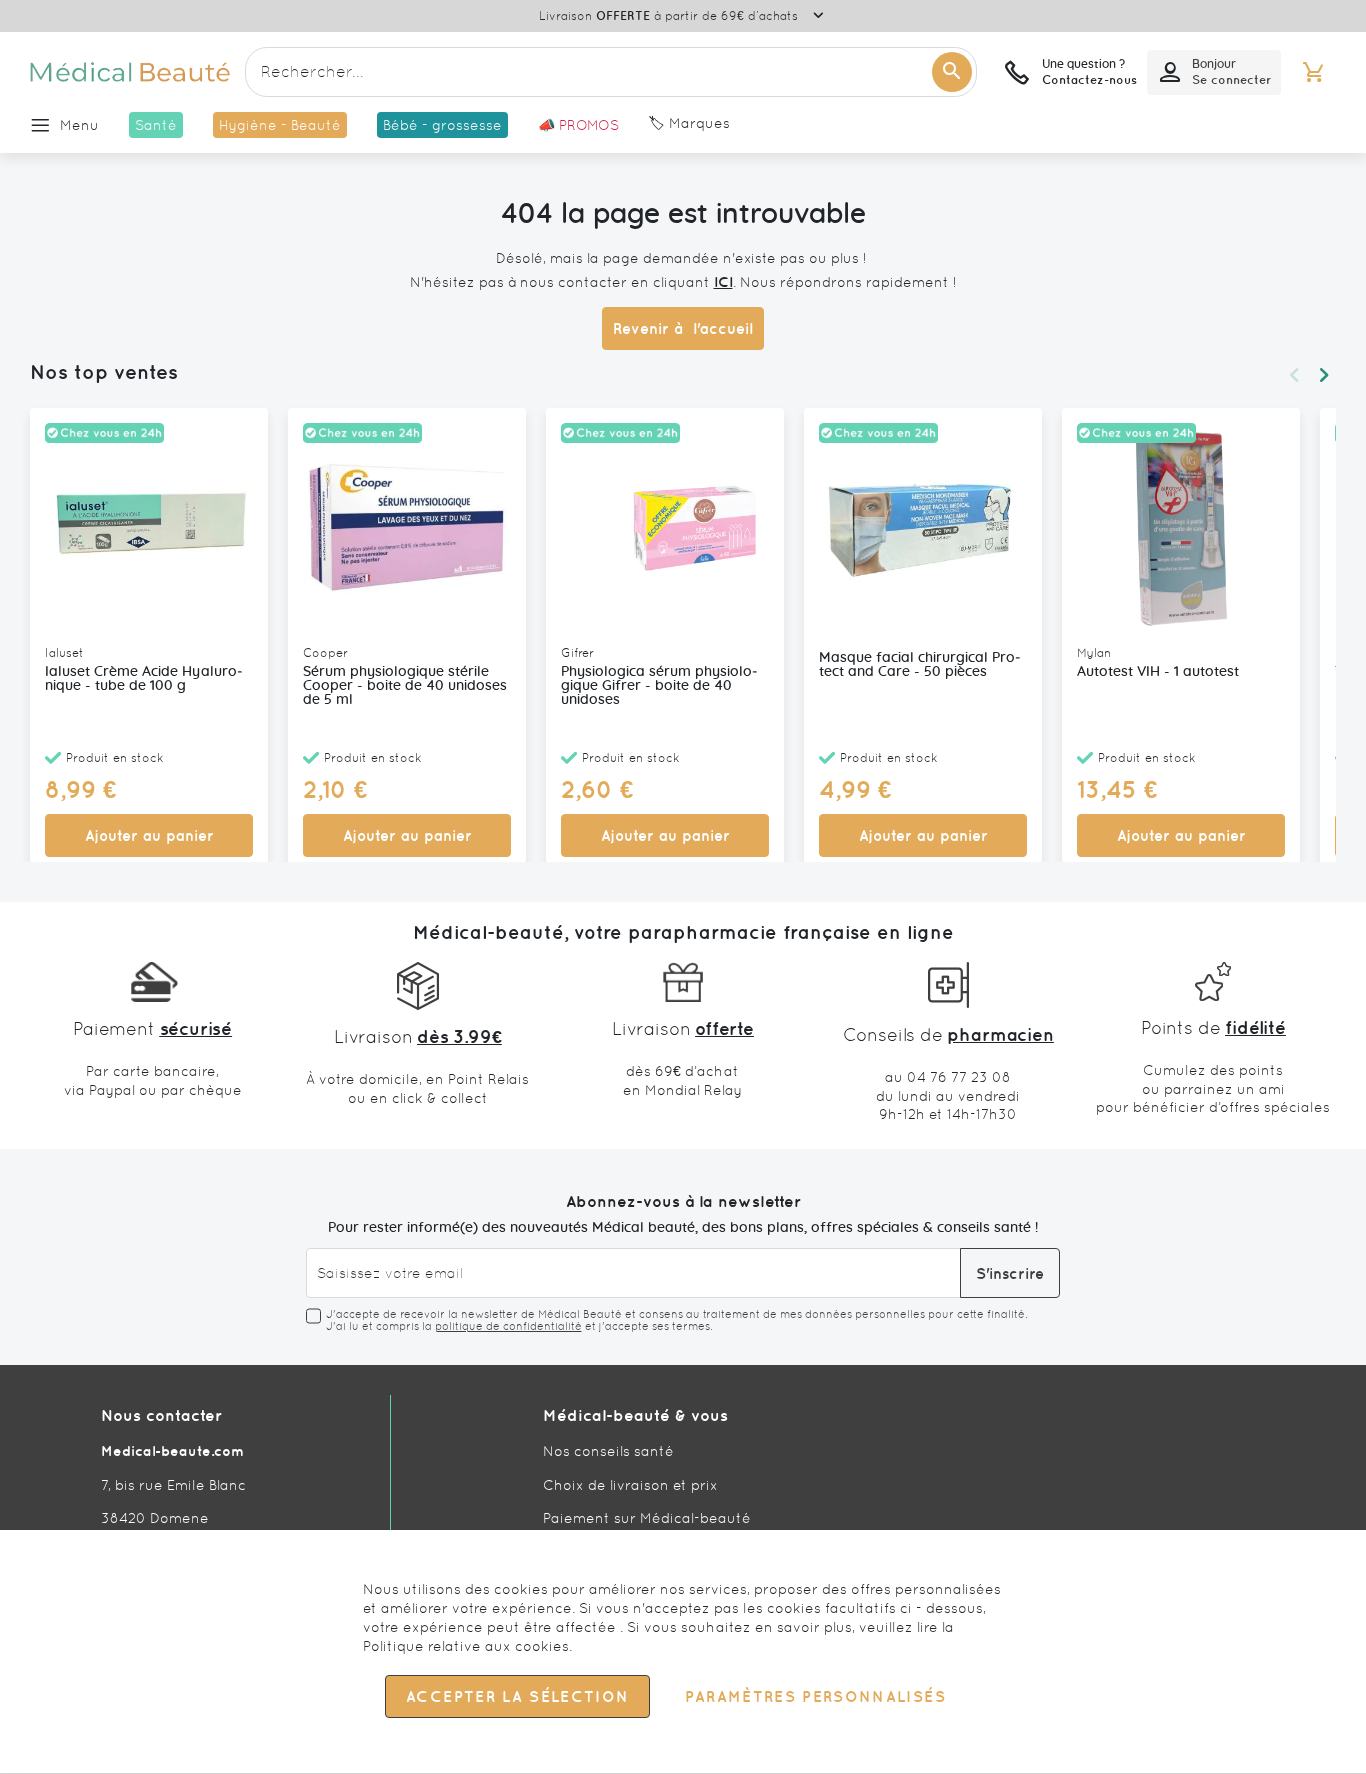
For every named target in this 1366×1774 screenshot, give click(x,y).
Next (1324, 375)
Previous (1294, 375)
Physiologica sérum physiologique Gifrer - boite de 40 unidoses (659, 686)
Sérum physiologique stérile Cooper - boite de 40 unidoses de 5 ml (405, 686)
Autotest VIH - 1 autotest (1158, 672)
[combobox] (611, 72)
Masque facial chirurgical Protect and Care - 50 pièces (920, 665)
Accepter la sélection (517, 1697)
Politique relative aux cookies (466, 1646)
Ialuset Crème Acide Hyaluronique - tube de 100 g (144, 679)
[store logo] (130, 72)
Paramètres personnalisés (815, 1697)
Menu (79, 125)
